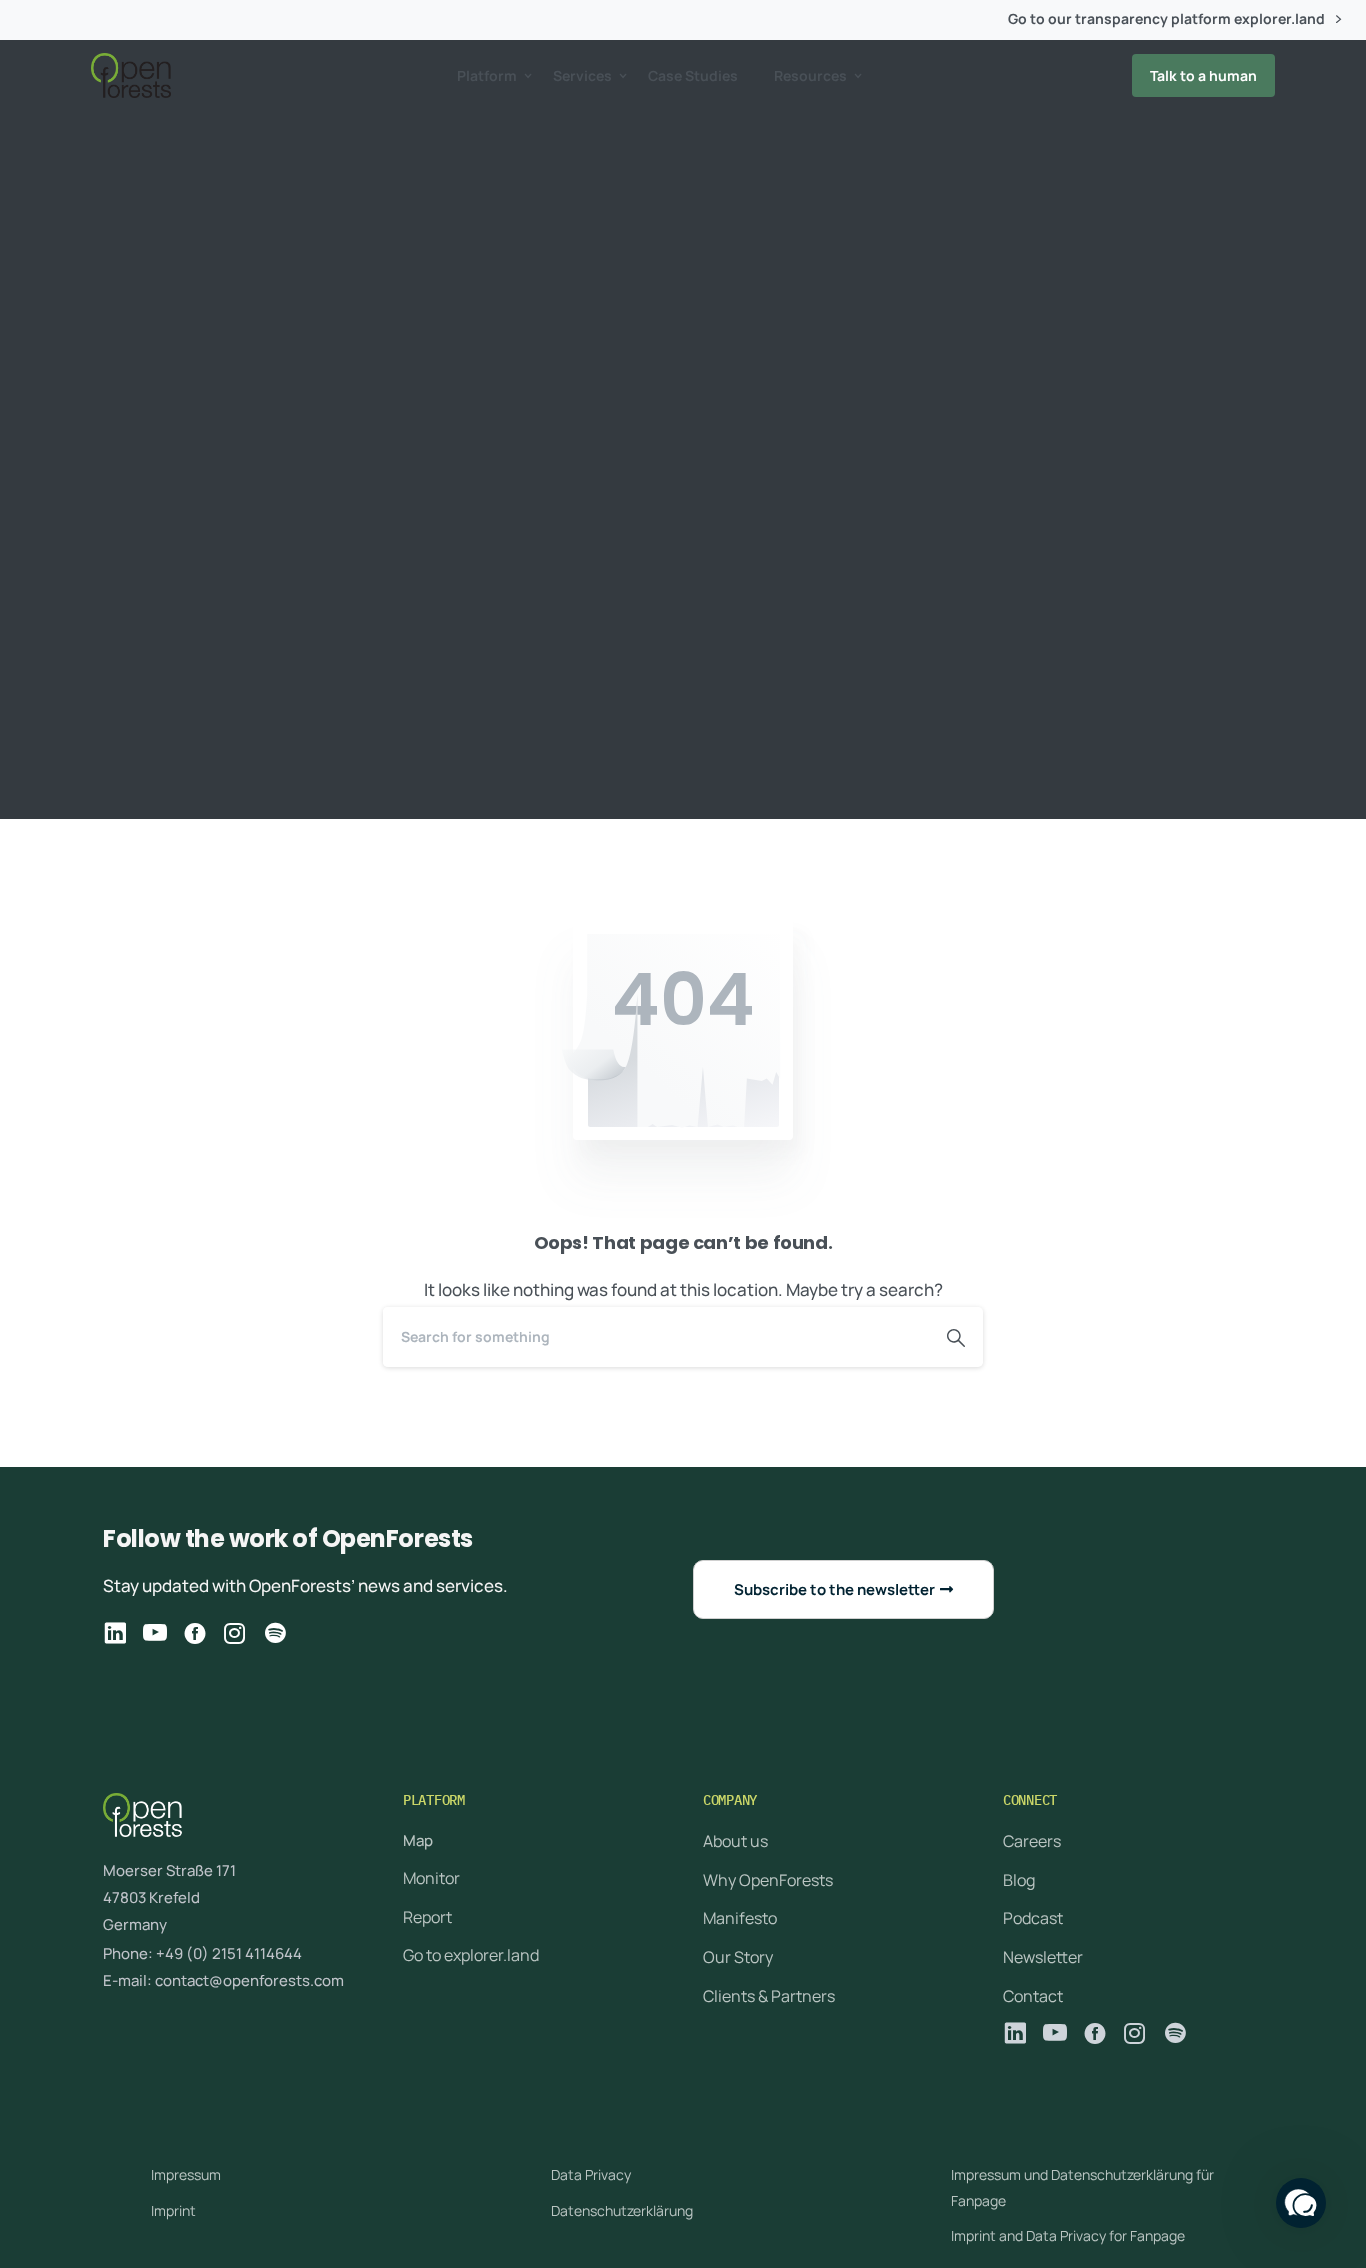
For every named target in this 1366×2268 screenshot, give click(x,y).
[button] (1301, 2203)
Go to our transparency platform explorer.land (1168, 19)
